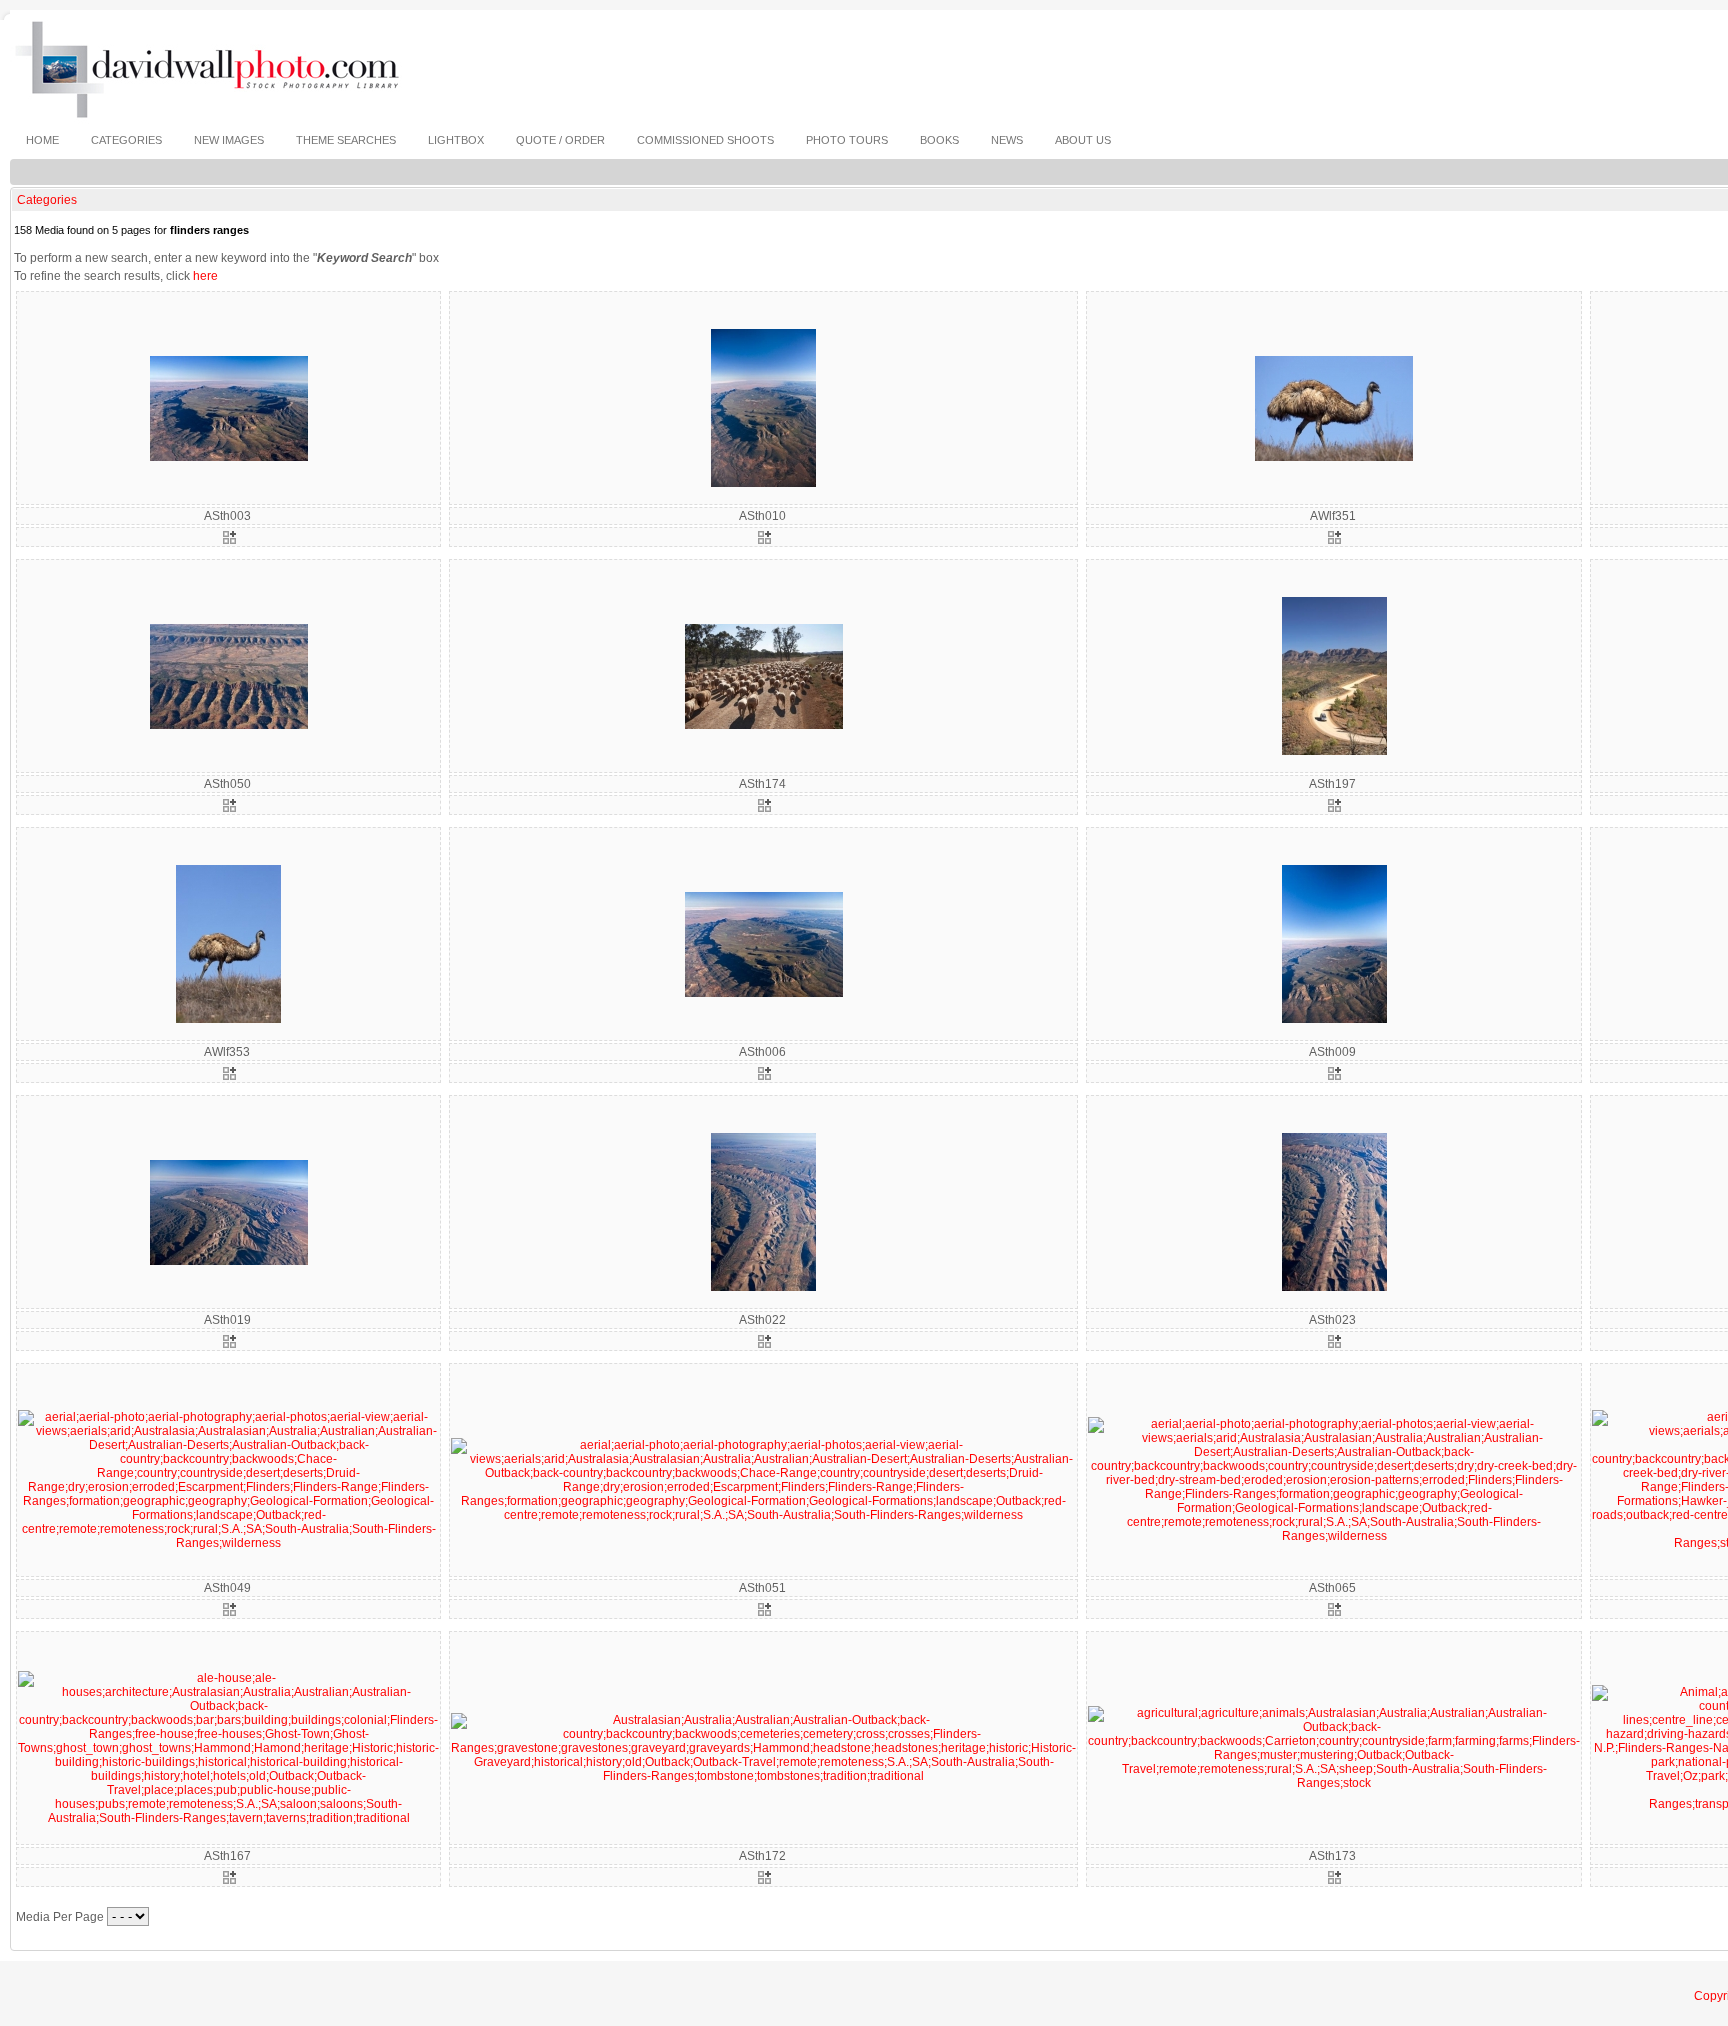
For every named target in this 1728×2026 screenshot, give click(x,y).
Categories (47, 200)
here (205, 276)
